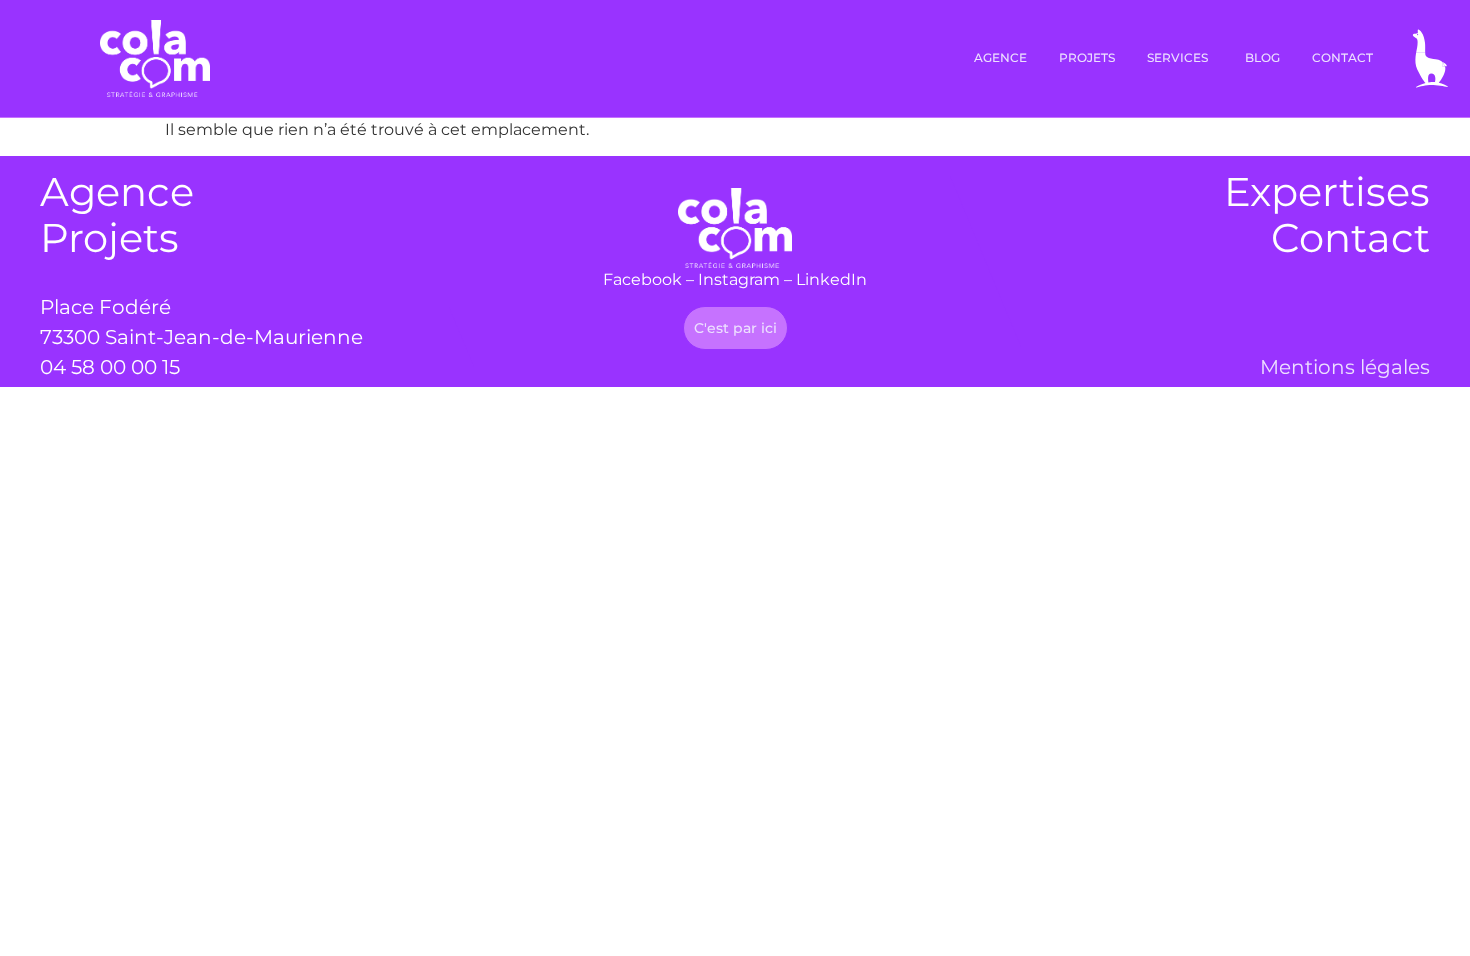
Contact (1350, 237)
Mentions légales (1345, 367)
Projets (109, 237)
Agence (117, 191)
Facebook (642, 279)
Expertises (1327, 191)
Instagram (739, 279)
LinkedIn (831, 279)
